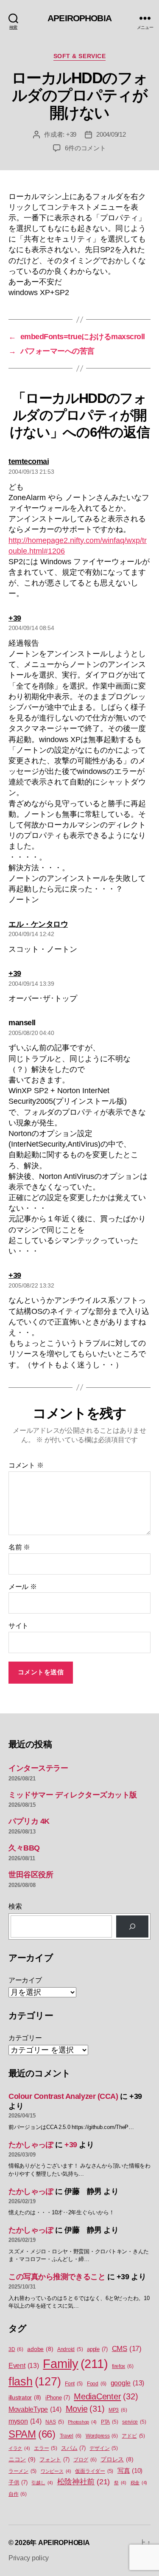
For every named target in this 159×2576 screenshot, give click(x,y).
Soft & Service (79, 56)
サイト (18, 1626)
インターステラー (38, 1768)
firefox (123, 2366)
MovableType (35, 2409)
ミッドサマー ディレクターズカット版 (73, 1795)
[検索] (132, 1926)
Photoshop (82, 2422)
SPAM (32, 2434)
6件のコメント (85, 148)
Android (70, 2349)
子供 (18, 2482)
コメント (26, 1465)
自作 (18, 2494)
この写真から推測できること (57, 2277)
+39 (71, 134)
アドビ (133, 2436)
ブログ (85, 2460)
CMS (127, 2349)
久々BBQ (24, 1848)
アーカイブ (25, 1980)
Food (97, 2384)
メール (23, 1587)
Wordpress (102, 2436)
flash (35, 2382)
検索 (15, 1906)
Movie (85, 2409)
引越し (42, 2483)
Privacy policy (29, 2558)
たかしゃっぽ (31, 2145)
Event (24, 2366)
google (127, 2383)
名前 (19, 1547)
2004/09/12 (111, 134)
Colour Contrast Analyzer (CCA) (63, 2096)
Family (75, 2364)
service (134, 2422)
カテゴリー (25, 2038)
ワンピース (56, 2471)
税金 (139, 2483)
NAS (54, 2422)
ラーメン (22, 2471)
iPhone (58, 2397)
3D (16, 2349)
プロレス (117, 2459)
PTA (109, 2422)
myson (25, 2421)
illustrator (25, 2397)
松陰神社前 (84, 2482)
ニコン (22, 2459)
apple (97, 2349)
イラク (19, 2448)
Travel (71, 2436)
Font (74, 2384)
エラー (45, 2448)
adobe (40, 2349)
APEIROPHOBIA (79, 18)
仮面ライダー (94, 2471)
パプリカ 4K (29, 1821)
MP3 (118, 2410)
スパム (73, 2448)
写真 (130, 2471)
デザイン (103, 2448)
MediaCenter (106, 2396)
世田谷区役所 (31, 1875)
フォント (54, 2459)
